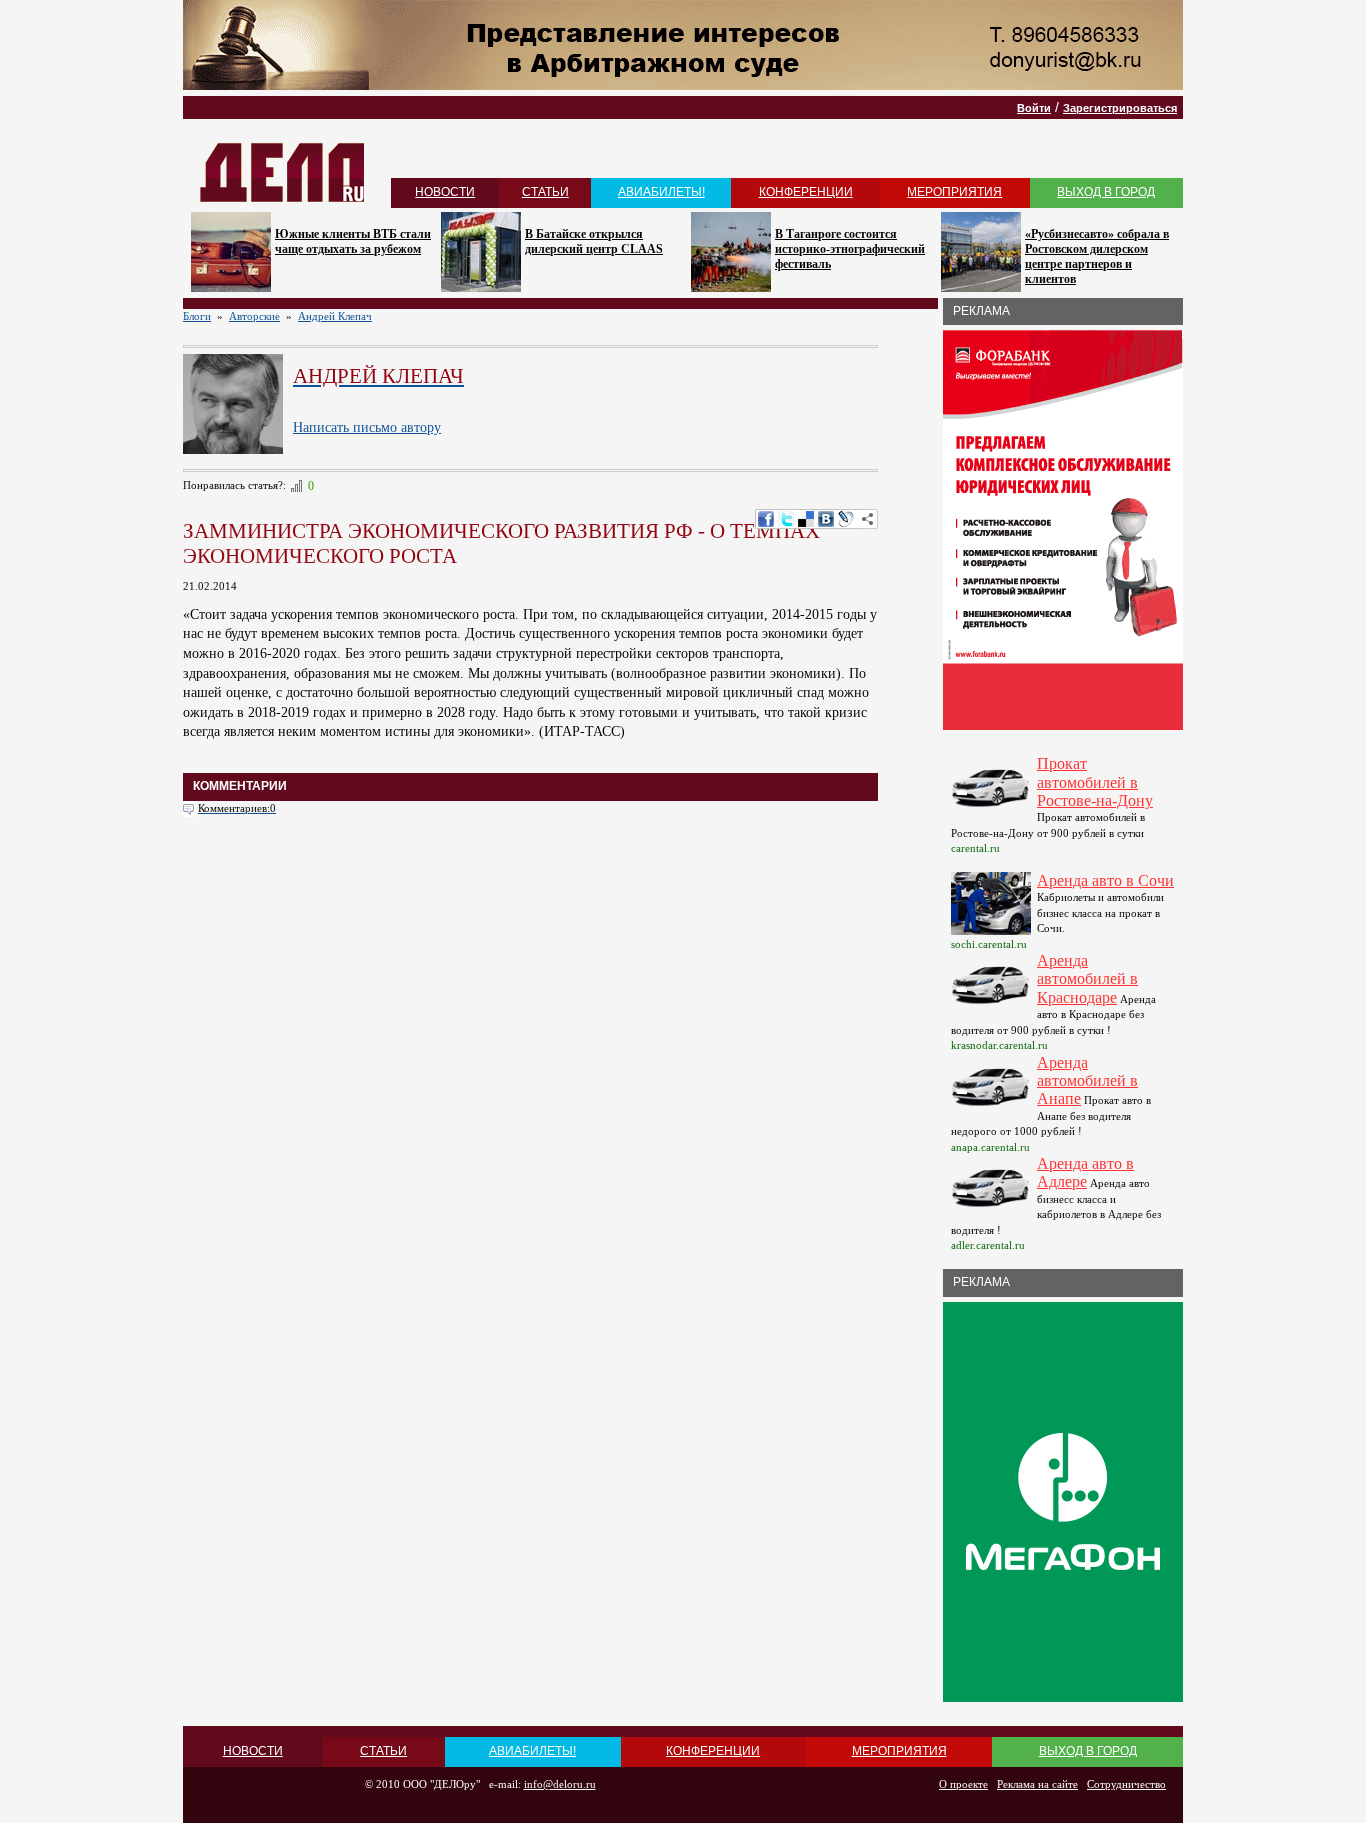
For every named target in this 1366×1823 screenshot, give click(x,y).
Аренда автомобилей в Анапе (1087, 1081)
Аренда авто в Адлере (1085, 1172)
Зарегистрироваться (1120, 108)
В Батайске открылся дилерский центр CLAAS (594, 241)
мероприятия (954, 192)
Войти (1034, 108)
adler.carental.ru (988, 1245)
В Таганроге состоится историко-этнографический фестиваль (850, 249)
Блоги (197, 316)
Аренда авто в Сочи (1105, 880)
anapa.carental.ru (990, 1147)
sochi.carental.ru (989, 944)
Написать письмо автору (367, 427)
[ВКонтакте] (826, 519)
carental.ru (975, 848)
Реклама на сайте (1037, 1784)
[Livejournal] (846, 519)
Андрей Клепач (335, 316)
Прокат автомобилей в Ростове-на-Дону (1095, 782)
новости (445, 192)
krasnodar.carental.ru (999, 1045)
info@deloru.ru (560, 1784)
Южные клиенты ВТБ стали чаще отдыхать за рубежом (353, 241)
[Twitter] (786, 519)
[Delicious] (806, 519)
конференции (806, 192)
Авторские (254, 316)
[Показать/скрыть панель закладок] (868, 519)
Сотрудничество (1126, 1784)
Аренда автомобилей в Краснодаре (1087, 979)
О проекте (963, 1784)
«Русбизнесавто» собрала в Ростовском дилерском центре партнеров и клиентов (1097, 256)
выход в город (1106, 192)
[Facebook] (766, 519)
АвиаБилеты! (661, 192)
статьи (545, 192)
